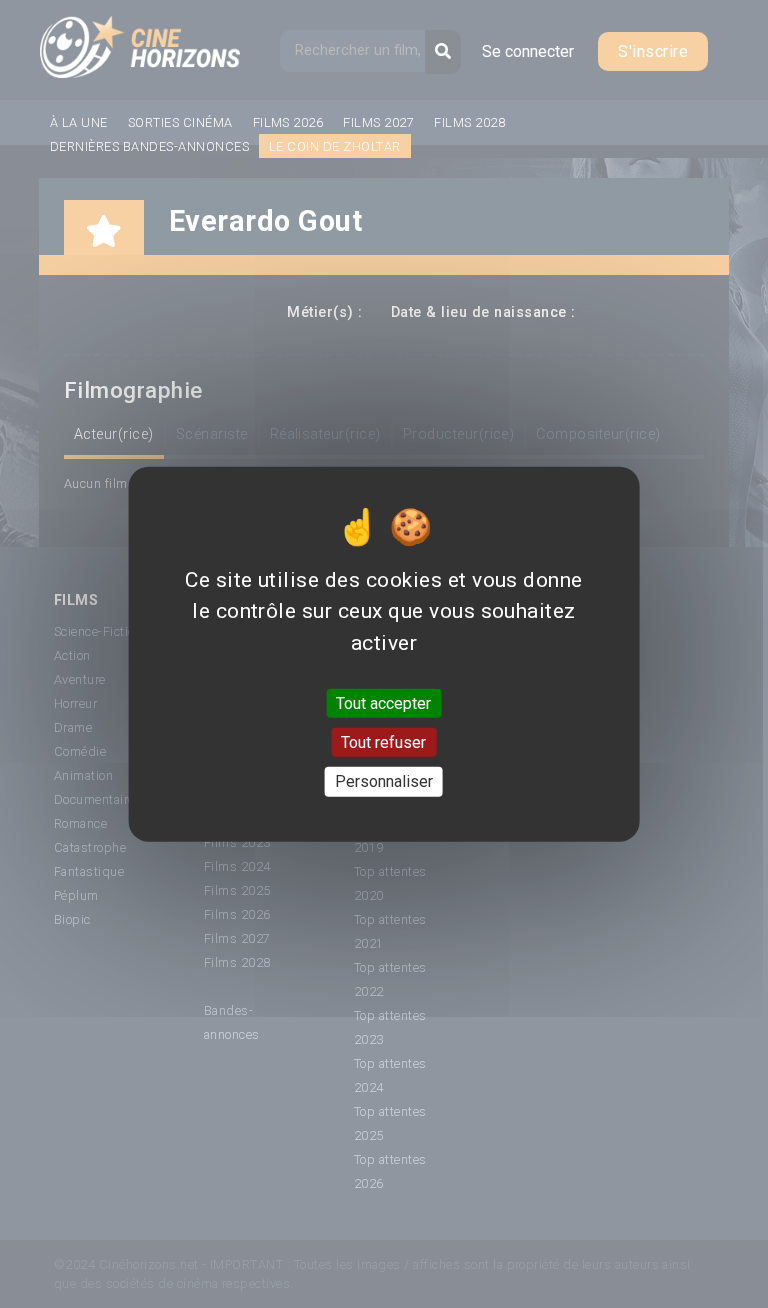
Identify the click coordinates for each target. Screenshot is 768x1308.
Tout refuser (383, 742)
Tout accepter (383, 703)
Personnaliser (384, 781)
